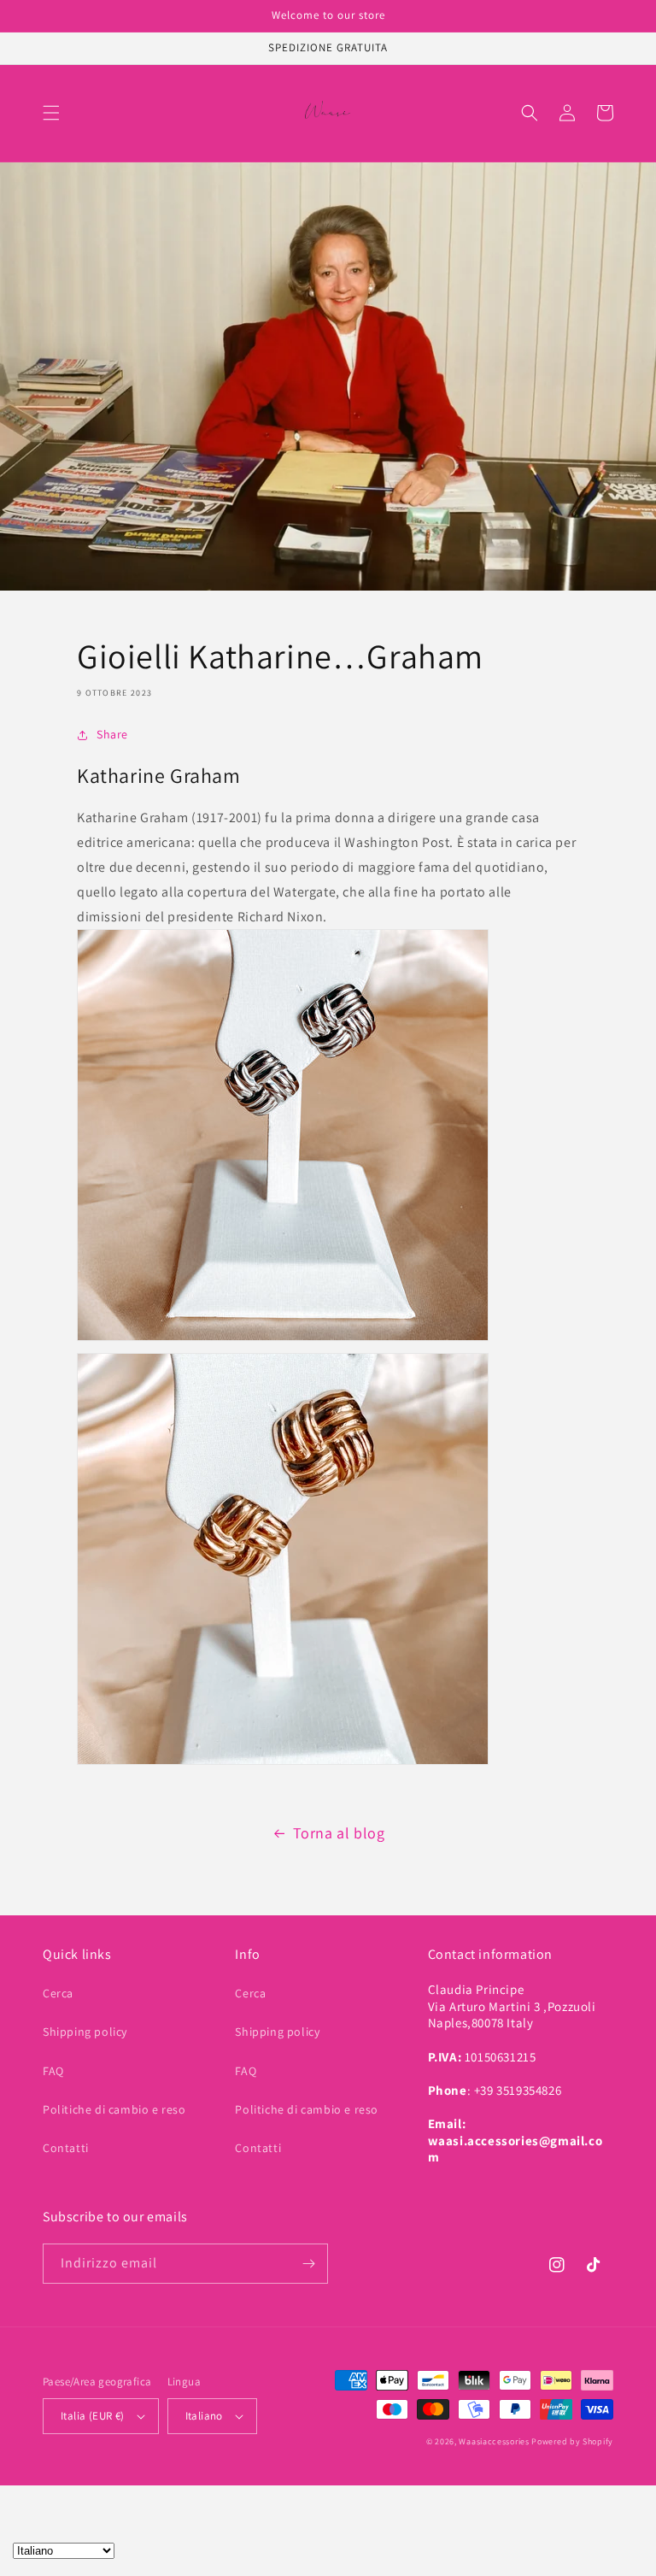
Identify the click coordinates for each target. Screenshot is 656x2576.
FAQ (53, 2071)
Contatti (66, 2148)
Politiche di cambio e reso (114, 2109)
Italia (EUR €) (93, 2416)
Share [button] (112, 734)
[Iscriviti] (308, 2264)
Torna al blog (339, 1833)
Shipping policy (85, 2032)
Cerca (58, 1993)
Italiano (204, 2416)
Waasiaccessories (494, 2441)
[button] (51, 113)
